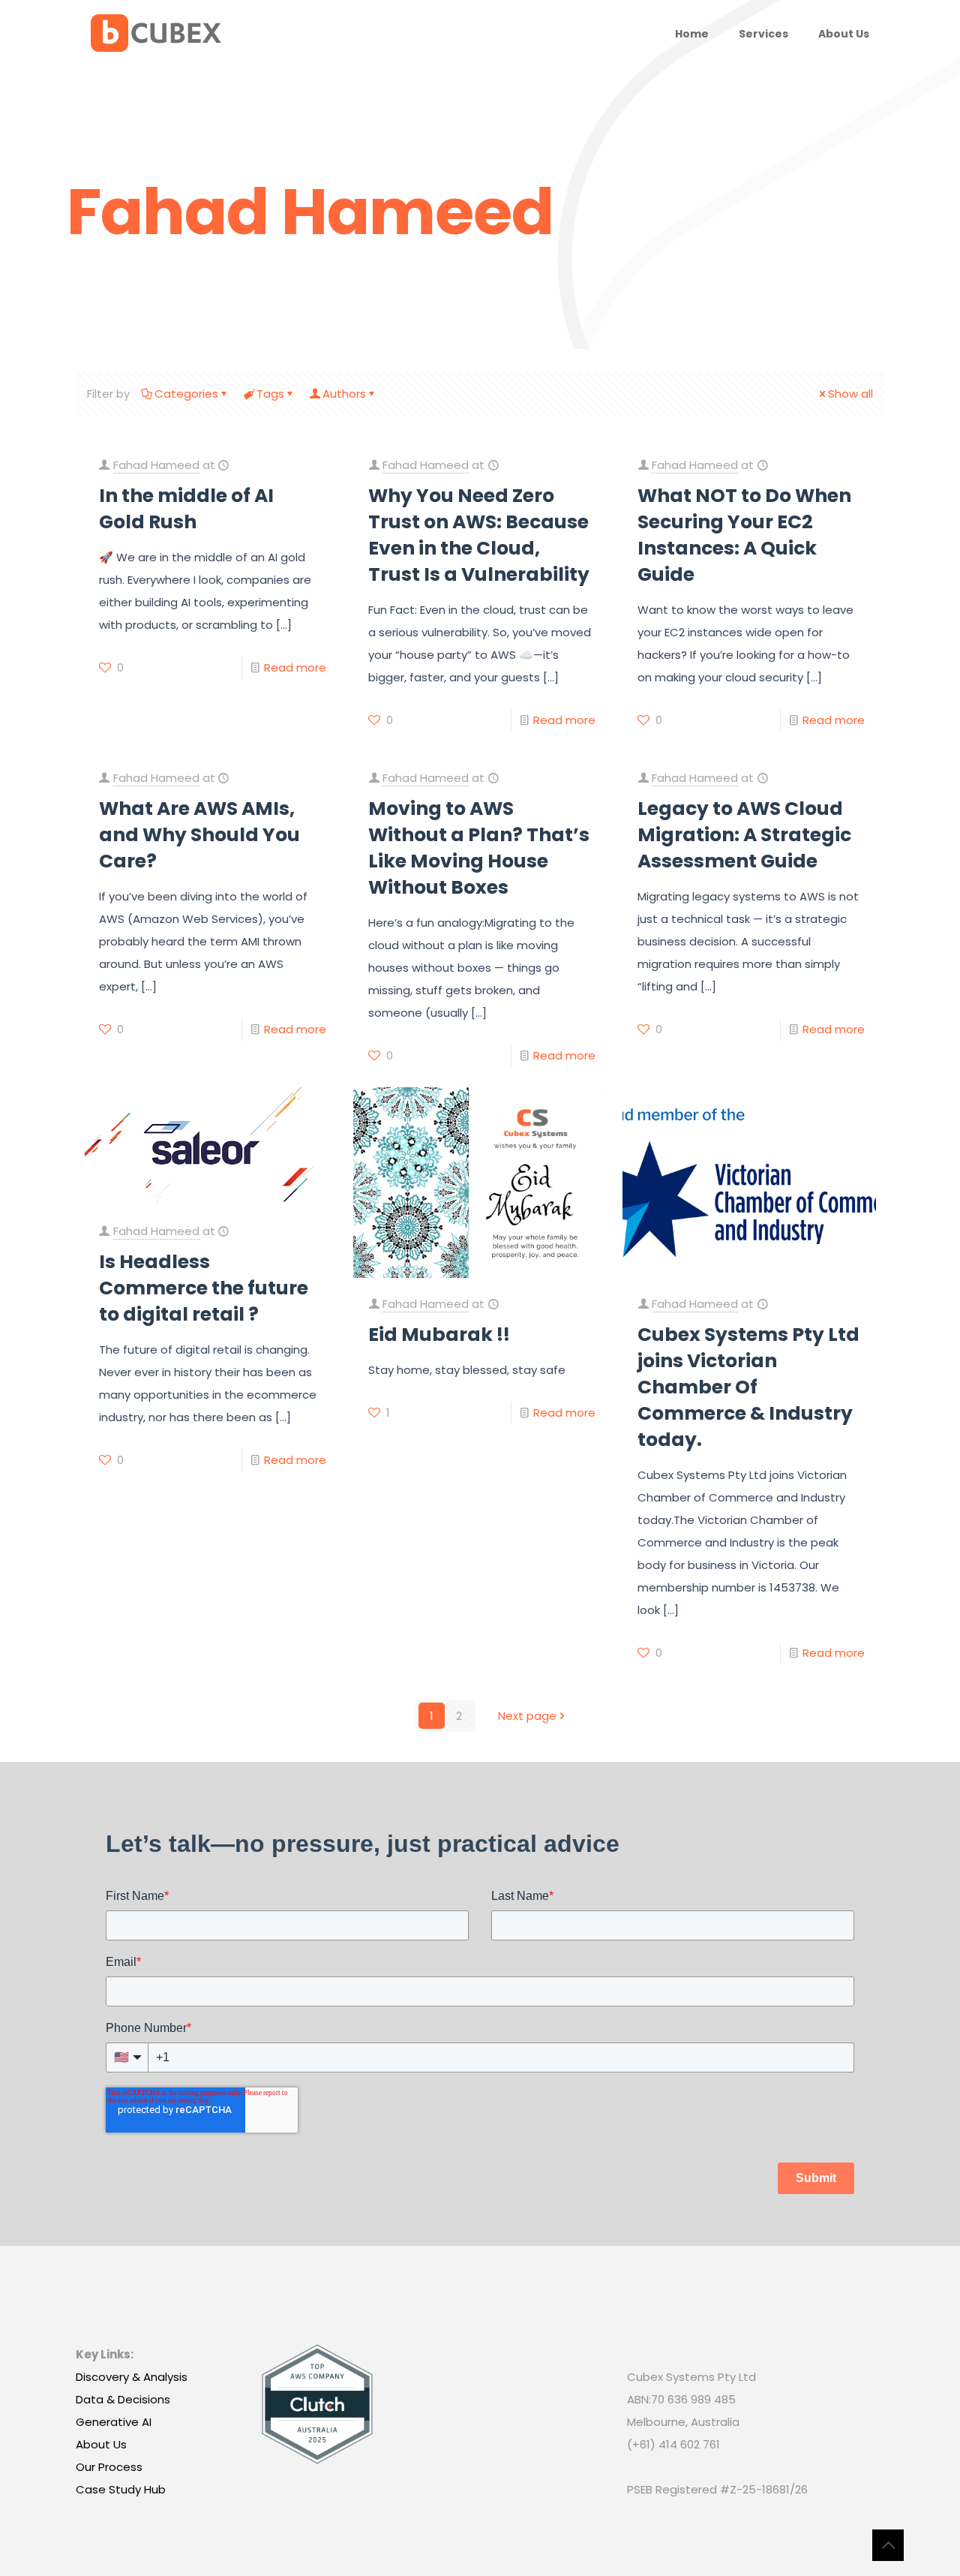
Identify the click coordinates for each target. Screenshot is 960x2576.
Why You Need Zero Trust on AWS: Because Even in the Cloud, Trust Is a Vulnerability (479, 535)
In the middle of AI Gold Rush (186, 509)
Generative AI (114, 2422)
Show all (850, 394)
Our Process (109, 2467)
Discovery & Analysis (132, 2377)
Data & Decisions (123, 2399)
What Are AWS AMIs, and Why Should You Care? (199, 835)
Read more (295, 667)
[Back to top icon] (888, 2545)
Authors (344, 394)
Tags (270, 394)
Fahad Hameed (156, 465)
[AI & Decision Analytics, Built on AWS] (156, 34)
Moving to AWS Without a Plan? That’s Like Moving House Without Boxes (479, 848)
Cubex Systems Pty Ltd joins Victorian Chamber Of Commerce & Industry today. (748, 1387)
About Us (101, 2444)
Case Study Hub (121, 2489)
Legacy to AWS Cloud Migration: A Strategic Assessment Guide (744, 835)
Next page (527, 1716)
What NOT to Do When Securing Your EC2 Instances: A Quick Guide (744, 535)
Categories (186, 394)
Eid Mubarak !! (439, 1335)
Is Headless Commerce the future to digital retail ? (204, 1288)
